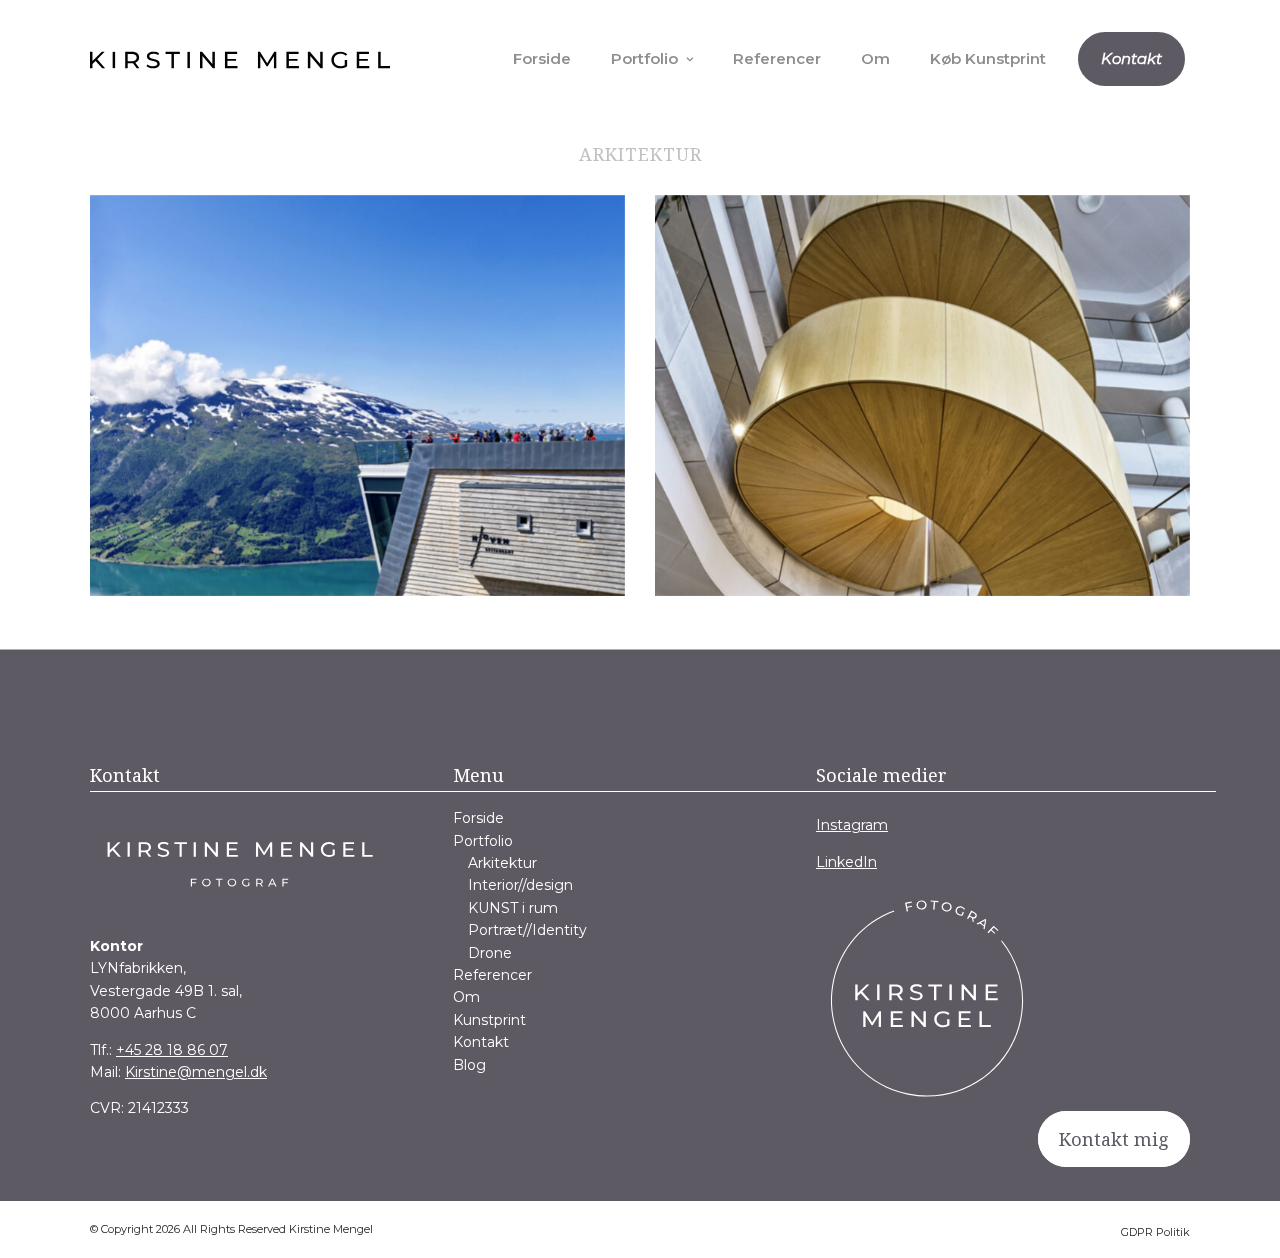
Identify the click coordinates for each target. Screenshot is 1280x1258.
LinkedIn (846, 862)
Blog (469, 1065)
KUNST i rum (513, 908)
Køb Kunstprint (988, 58)
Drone (490, 953)
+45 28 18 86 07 (172, 1050)
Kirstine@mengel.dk (196, 1072)
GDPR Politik (1155, 1232)
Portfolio (644, 58)
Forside (542, 58)
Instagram (852, 825)
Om (875, 58)
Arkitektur (502, 863)
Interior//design (520, 885)
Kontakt (1131, 58)
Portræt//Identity (527, 930)
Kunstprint (489, 1020)
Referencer (777, 58)
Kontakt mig (1114, 1139)
